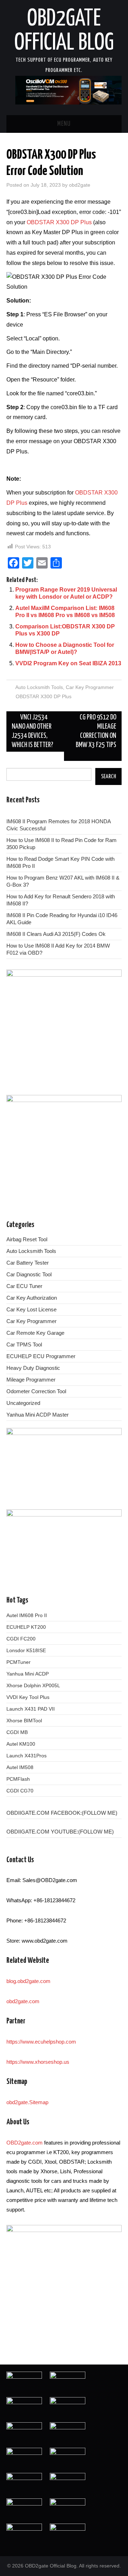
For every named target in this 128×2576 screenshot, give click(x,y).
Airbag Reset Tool (27, 1239)
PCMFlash (18, 1779)
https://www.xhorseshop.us (38, 2062)
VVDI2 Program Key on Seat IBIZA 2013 (68, 663)
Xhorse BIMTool (24, 1721)
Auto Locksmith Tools (39, 687)
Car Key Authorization (32, 1298)
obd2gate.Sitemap (27, 2102)
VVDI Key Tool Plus (28, 1697)
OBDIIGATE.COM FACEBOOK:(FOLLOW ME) (62, 1813)
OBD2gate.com (25, 2143)
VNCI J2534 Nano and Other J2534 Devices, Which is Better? (33, 731)
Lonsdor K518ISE (26, 1650)
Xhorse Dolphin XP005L (33, 1685)
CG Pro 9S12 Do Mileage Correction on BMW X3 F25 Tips (96, 731)
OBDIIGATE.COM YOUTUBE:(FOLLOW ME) (60, 1832)
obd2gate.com (23, 2001)
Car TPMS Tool (24, 1345)
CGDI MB (17, 1732)
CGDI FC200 (21, 1639)
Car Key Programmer (90, 687)
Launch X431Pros (26, 1756)
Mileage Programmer (31, 1380)
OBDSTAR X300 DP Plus (59, 222)
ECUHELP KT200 (26, 1627)
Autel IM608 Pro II (27, 1615)
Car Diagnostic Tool (29, 1274)
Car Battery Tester (28, 1263)
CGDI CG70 (20, 1791)
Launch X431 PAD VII (31, 1709)
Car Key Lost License (31, 1309)
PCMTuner (18, 1662)
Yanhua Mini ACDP (28, 1674)
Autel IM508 (20, 1767)
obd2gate (80, 185)
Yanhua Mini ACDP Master (38, 1415)
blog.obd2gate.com (28, 1981)
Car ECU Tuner (24, 1286)
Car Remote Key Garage (35, 1333)
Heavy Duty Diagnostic (33, 1368)
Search (108, 776)
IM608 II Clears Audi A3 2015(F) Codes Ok (56, 934)
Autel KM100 (21, 1744)
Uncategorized (23, 1403)
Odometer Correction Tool (36, 1391)
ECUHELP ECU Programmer (41, 1356)
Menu (64, 124)
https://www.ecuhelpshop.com (41, 2042)
